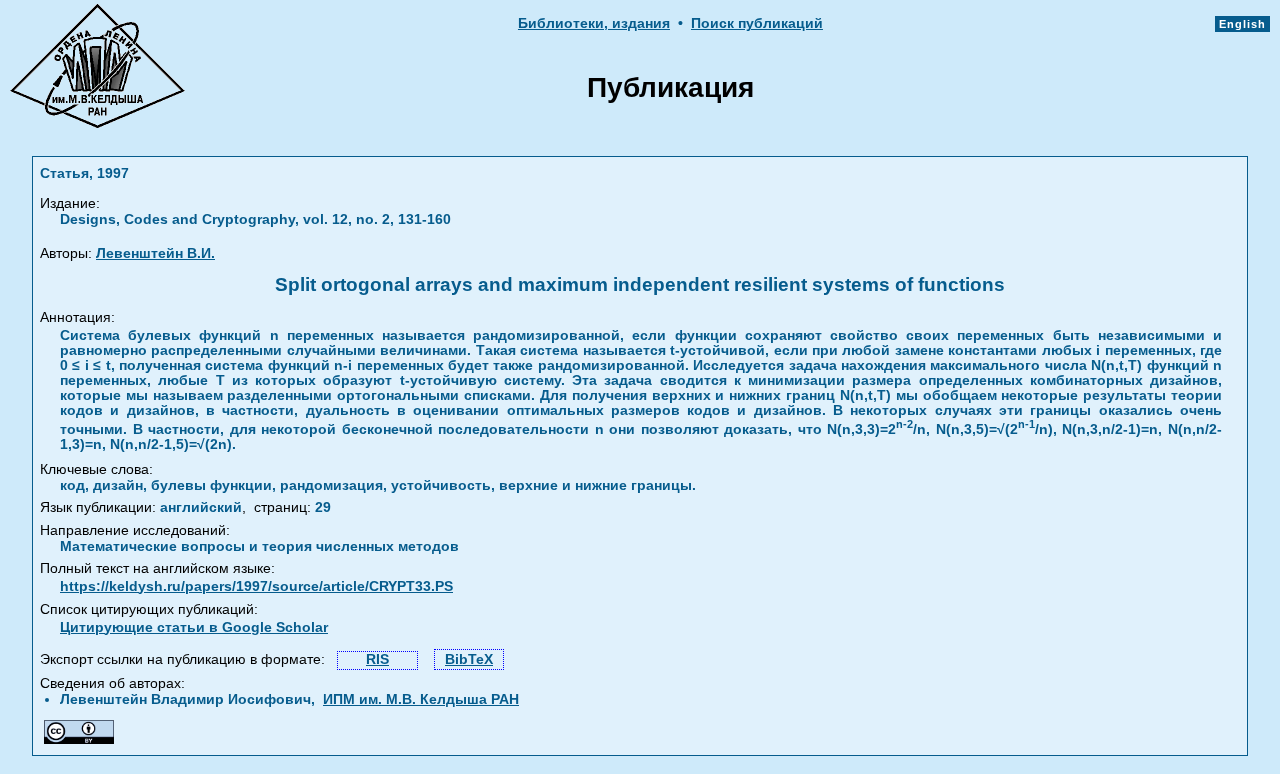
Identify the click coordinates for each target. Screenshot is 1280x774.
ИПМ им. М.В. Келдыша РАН (421, 699)
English (1242, 24)
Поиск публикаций (757, 23)
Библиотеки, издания (594, 23)
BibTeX (469, 659)
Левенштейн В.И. (155, 253)
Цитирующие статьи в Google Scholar (194, 627)
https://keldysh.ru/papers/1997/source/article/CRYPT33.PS (256, 586)
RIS (377, 659)
